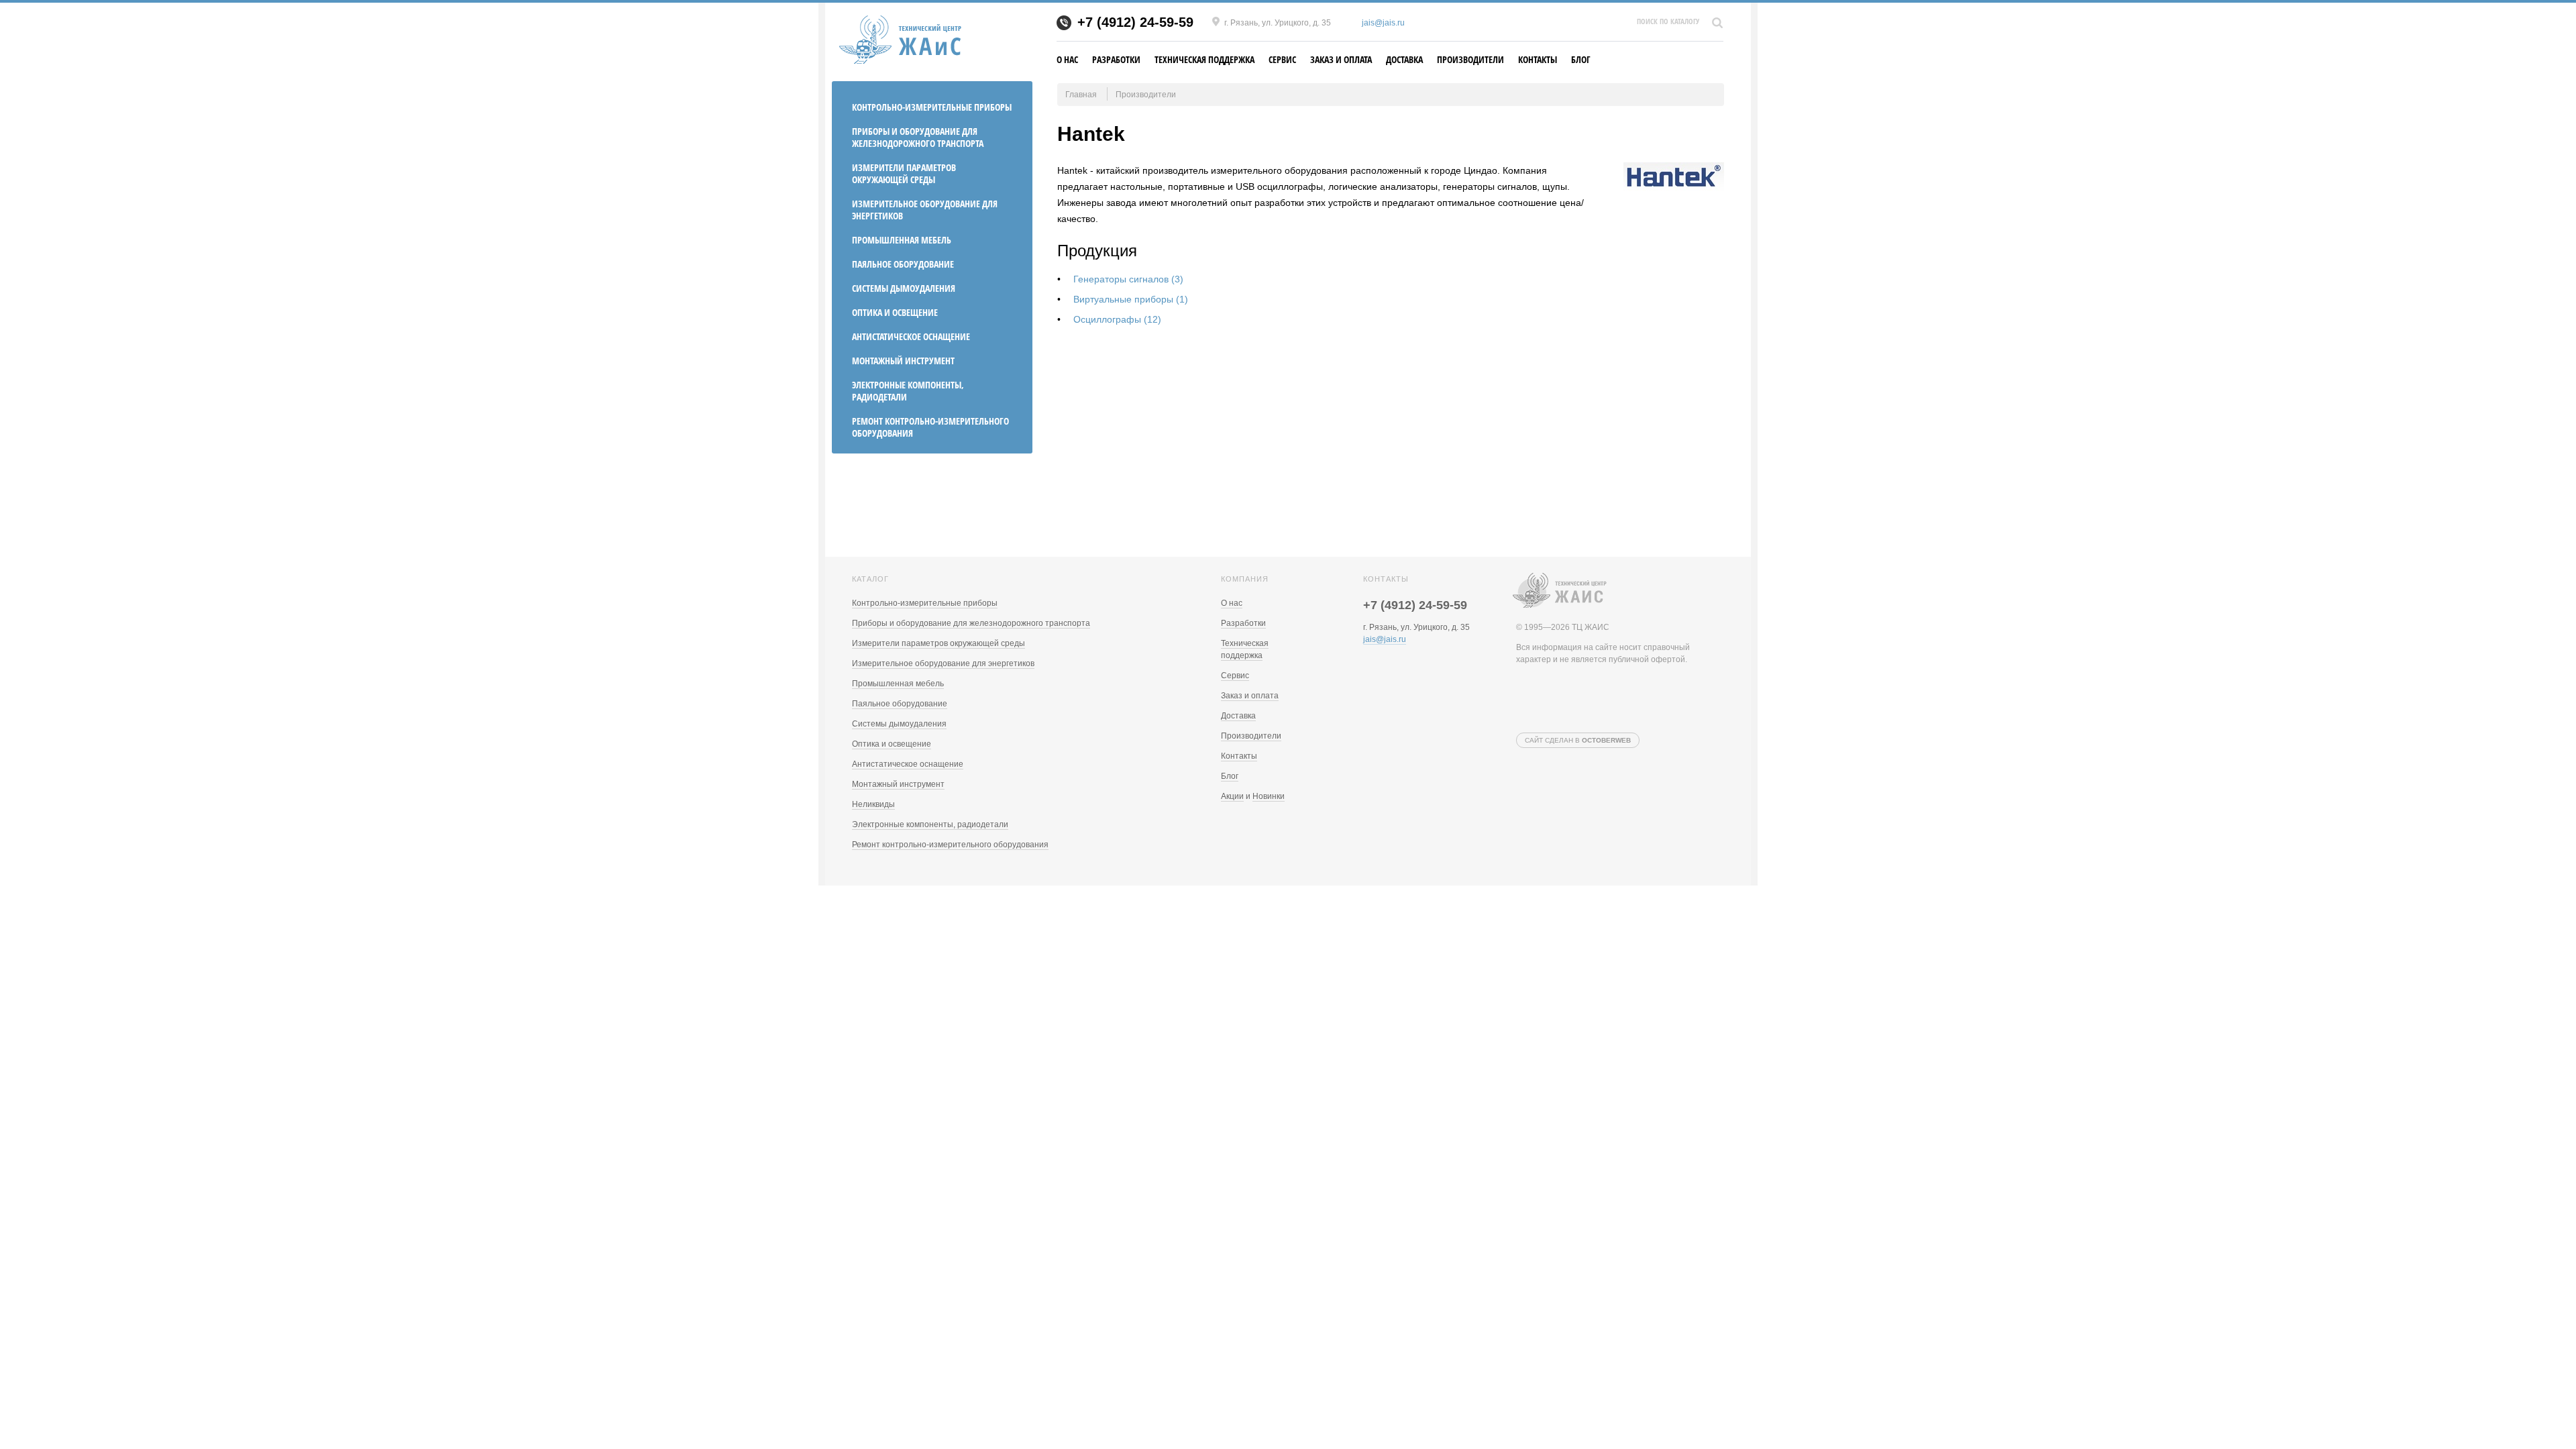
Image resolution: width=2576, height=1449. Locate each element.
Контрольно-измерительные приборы (932, 107)
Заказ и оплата (1341, 59)
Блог (1581, 59)
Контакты (1538, 59)
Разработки (1116, 59)
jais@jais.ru (1383, 23)
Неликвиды (873, 804)
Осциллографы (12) (1117, 319)
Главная (1081, 95)
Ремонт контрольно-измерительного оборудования (930, 427)
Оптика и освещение (895, 312)
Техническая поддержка (1204, 59)
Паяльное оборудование (903, 264)
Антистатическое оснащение (911, 336)
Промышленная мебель (902, 240)
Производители (1470, 59)
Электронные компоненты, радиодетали (908, 391)
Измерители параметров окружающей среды (904, 173)
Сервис (1282, 59)
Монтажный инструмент (903, 361)
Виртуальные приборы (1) (1131, 299)
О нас (1067, 59)
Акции (1232, 796)
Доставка (1404, 59)
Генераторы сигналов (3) (1128, 279)
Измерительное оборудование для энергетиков (925, 210)
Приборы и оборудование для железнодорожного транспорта (918, 137)
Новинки (1269, 796)
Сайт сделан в (1578, 740)
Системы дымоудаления (904, 288)
